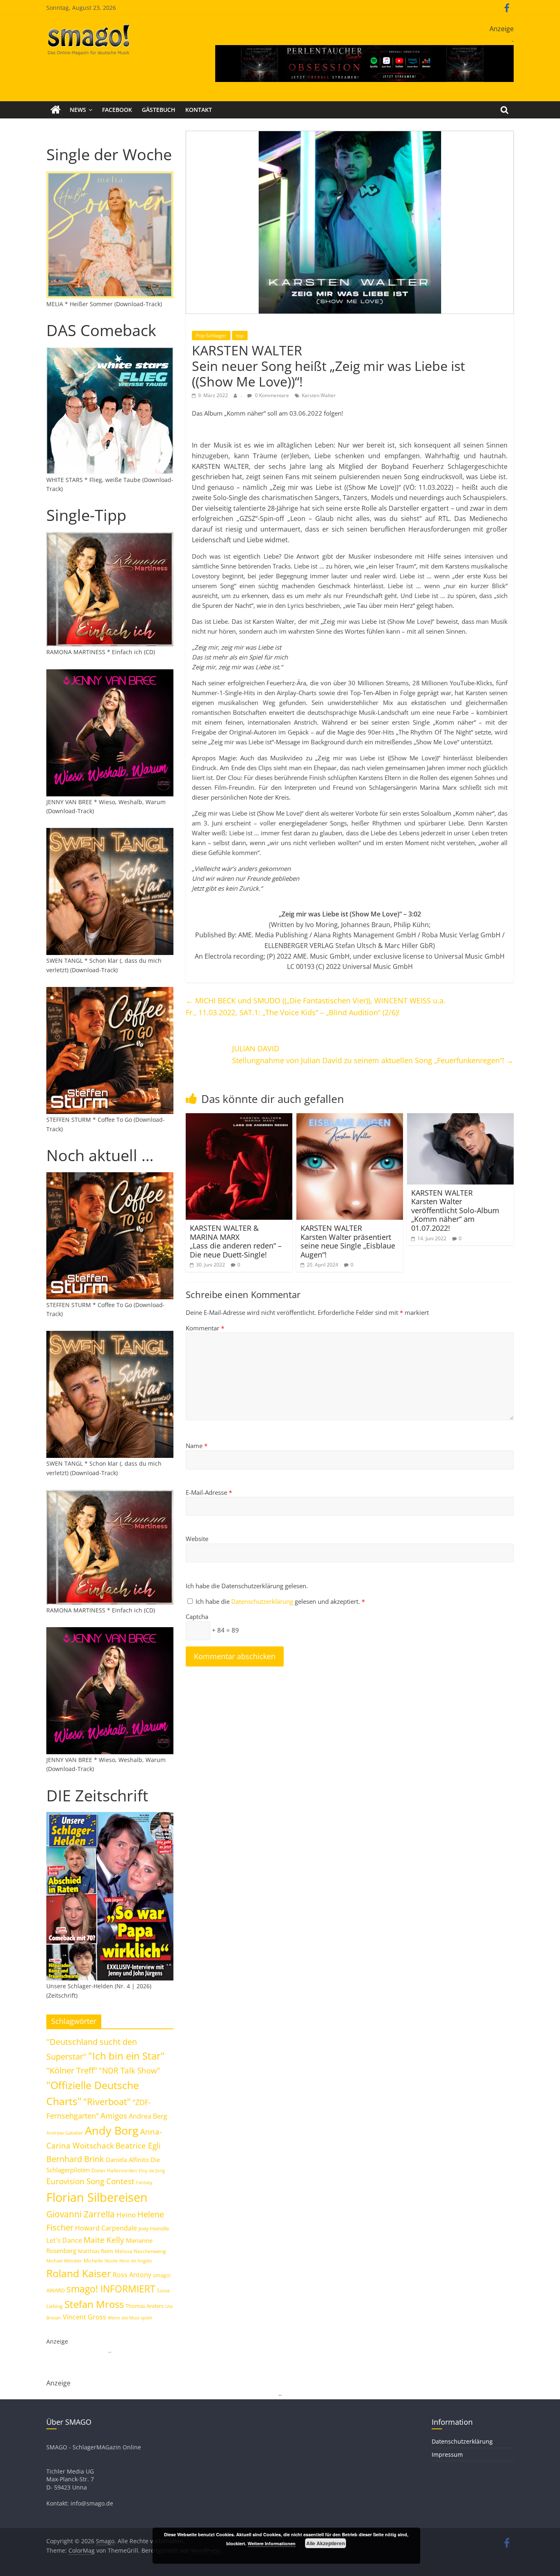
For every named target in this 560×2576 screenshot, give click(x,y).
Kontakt (199, 110)
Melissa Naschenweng (140, 2251)
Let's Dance (64, 2240)
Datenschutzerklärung (263, 1601)
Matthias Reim (96, 2251)
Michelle (93, 2261)
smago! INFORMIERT (111, 2289)
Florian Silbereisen (97, 2197)
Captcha (197, 1617)
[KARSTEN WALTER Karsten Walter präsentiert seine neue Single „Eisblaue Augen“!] (350, 1118)
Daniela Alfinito (127, 2160)
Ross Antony (132, 2275)
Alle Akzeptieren (326, 2543)
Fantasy (144, 2183)
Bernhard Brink (75, 2159)
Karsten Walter (319, 395)
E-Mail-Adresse (209, 1492)
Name (197, 1446)
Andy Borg (112, 2130)
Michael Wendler (64, 2261)
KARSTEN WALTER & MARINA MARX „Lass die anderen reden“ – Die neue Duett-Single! (236, 1241)
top (240, 335)
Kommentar (205, 1328)
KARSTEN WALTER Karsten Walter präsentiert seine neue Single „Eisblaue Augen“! (348, 1241)
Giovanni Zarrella (81, 2214)
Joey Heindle (154, 2228)
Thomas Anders (145, 2306)
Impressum (447, 2454)
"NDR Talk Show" (130, 2071)
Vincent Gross (84, 2317)
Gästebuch (159, 110)
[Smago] (56, 110)
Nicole (111, 2261)
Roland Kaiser (79, 2273)
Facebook (117, 110)
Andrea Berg (148, 2116)
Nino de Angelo (136, 2261)
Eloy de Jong (152, 2170)
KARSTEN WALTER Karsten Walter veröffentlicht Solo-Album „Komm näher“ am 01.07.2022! (455, 1210)
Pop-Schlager (211, 335)
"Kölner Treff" (72, 2070)
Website (197, 1539)
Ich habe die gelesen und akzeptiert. (280, 1601)
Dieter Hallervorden (114, 2170)
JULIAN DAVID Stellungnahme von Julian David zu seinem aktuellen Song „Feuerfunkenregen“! (373, 1054)
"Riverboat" (107, 2102)
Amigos (114, 2116)
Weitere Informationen (272, 2543)
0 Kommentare (271, 395)
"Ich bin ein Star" (126, 2056)
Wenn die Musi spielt (130, 2318)
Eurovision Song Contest (90, 2181)
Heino (126, 2214)
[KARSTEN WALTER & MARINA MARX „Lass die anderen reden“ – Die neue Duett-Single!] (239, 1118)
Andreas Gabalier (65, 2133)
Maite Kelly (104, 2240)
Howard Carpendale (106, 2228)
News (78, 110)
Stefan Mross (94, 2304)
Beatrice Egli (138, 2145)
